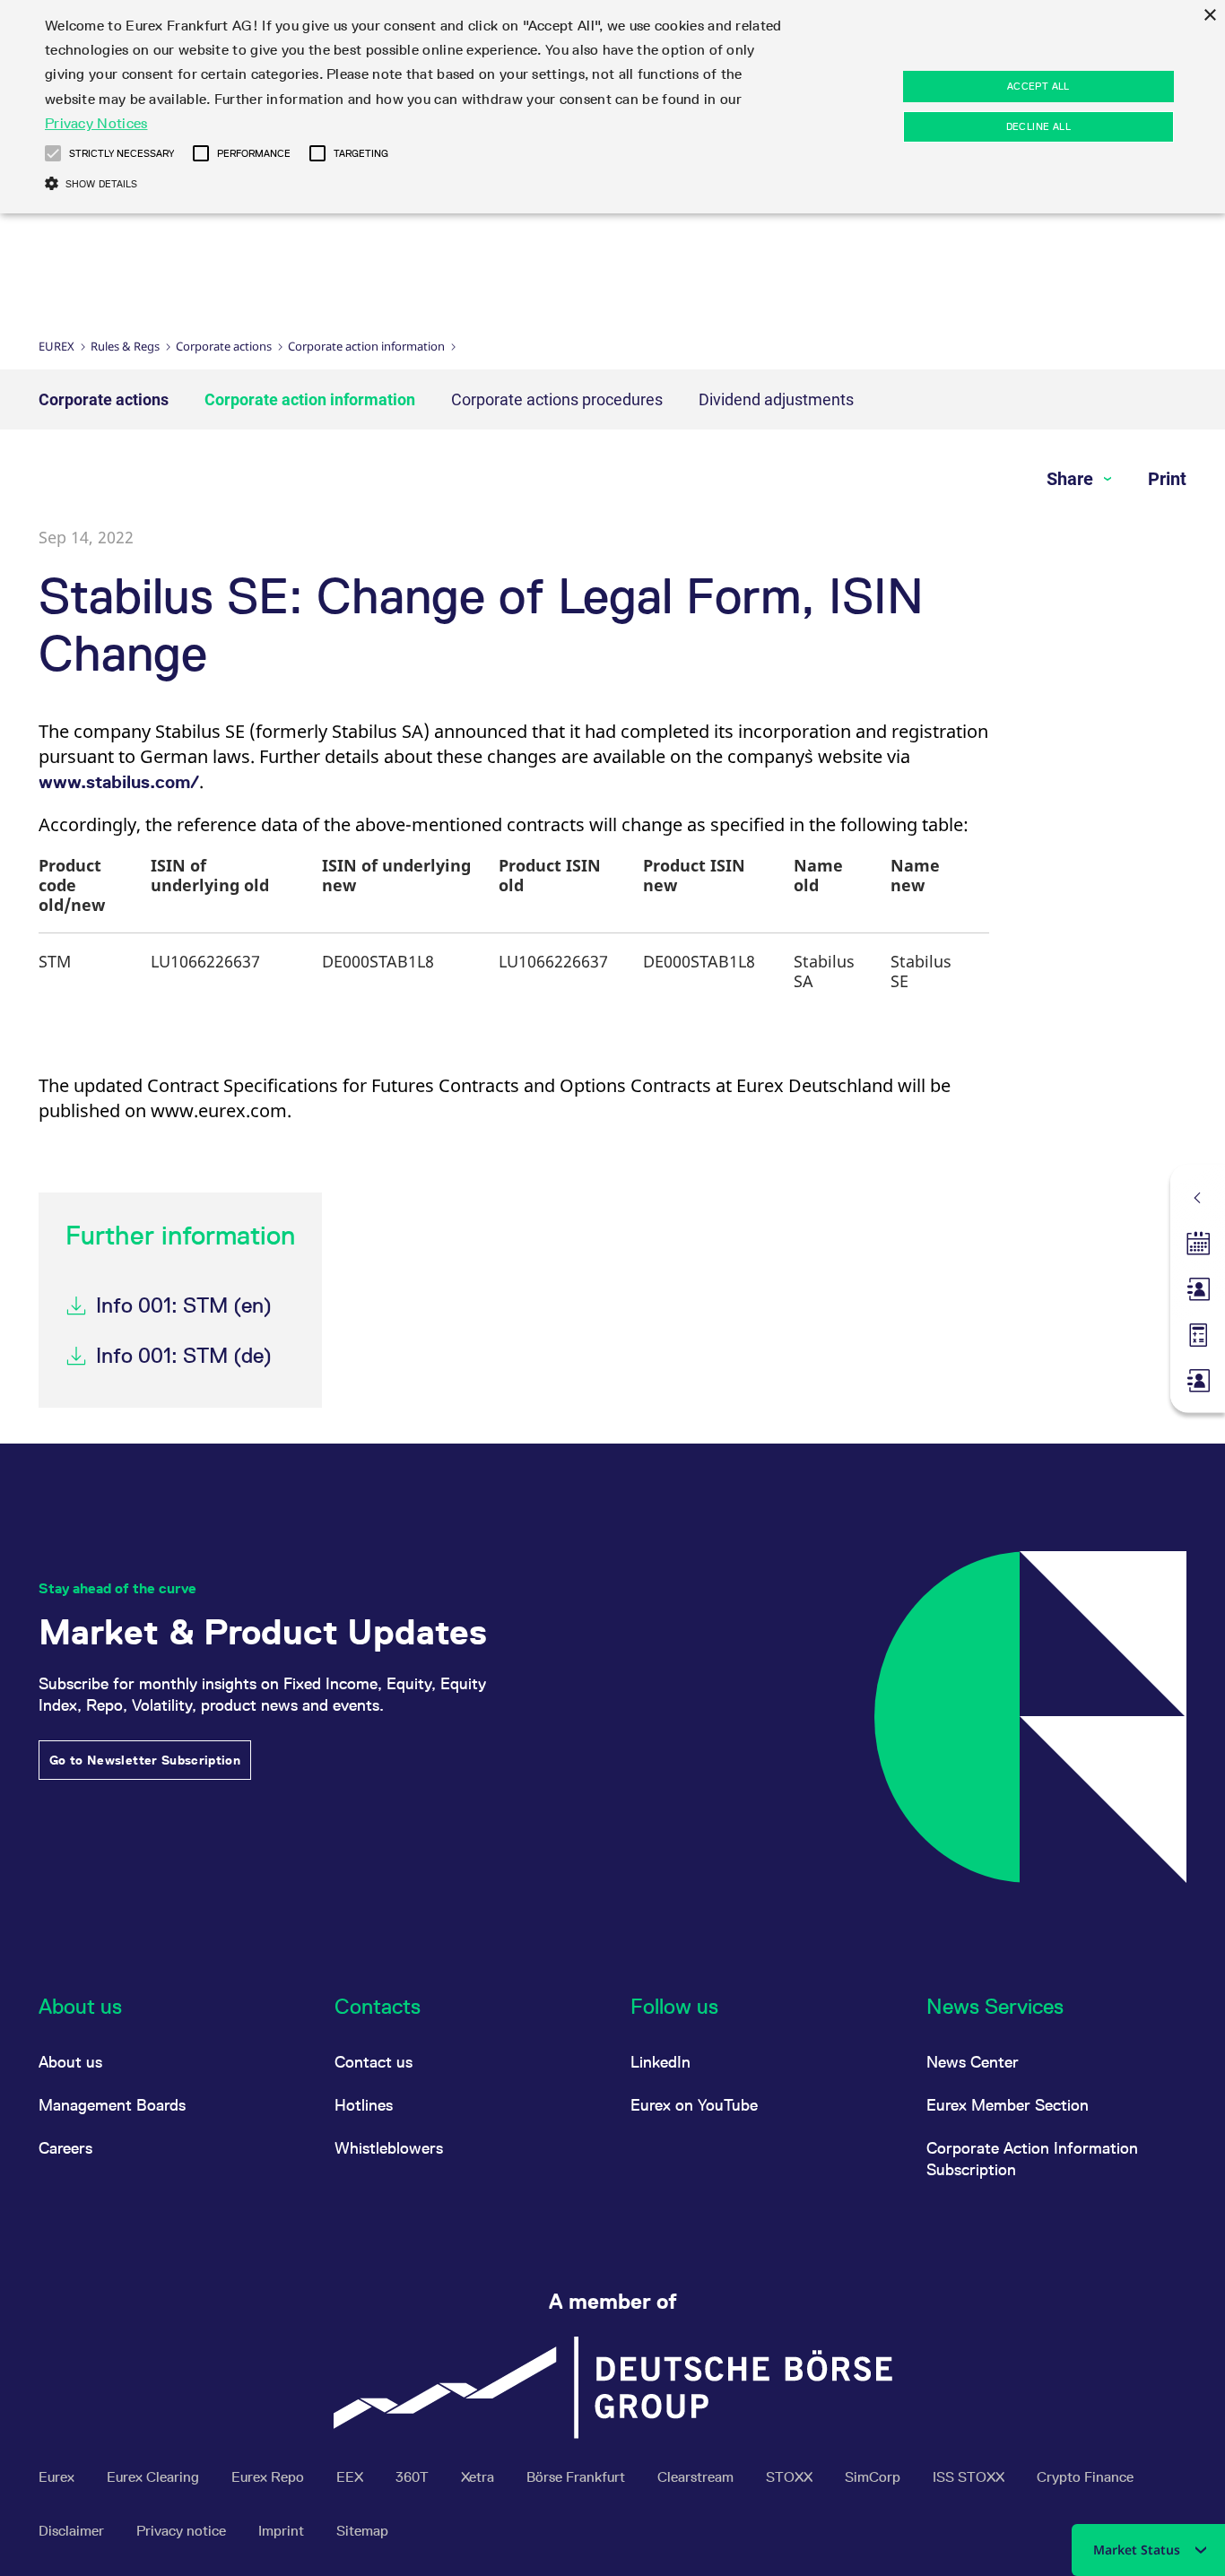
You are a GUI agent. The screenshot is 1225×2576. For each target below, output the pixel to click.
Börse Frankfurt (578, 2477)
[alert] (612, 107)
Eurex (56, 346)
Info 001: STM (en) (184, 1305)
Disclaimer (73, 2531)
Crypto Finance (1085, 2477)
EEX (352, 2477)
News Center (973, 2062)
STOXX (791, 2477)
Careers (65, 2148)
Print (1167, 479)
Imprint (283, 2531)
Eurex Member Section (1008, 2105)
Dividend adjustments (776, 399)
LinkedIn (660, 2062)
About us (70, 2062)
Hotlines (364, 2105)
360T (414, 2477)
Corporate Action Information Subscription (1032, 2159)
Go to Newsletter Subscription (145, 1760)
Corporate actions (224, 346)
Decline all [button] (1038, 126)
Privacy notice (183, 2531)
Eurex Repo (269, 2477)
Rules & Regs (125, 346)
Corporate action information (366, 346)
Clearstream (697, 2477)
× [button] (1209, 16)
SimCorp (874, 2477)
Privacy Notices (96, 123)
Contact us (374, 2062)
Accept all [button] (1038, 86)
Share (1072, 479)
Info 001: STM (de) (184, 1355)
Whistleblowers (389, 2148)
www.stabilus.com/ (119, 782)
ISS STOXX (970, 2477)
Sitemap (362, 2531)
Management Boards (112, 2105)
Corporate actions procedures (557, 399)
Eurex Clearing (155, 2477)
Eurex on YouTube (694, 2105)
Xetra (479, 2477)
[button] (53, 153)
